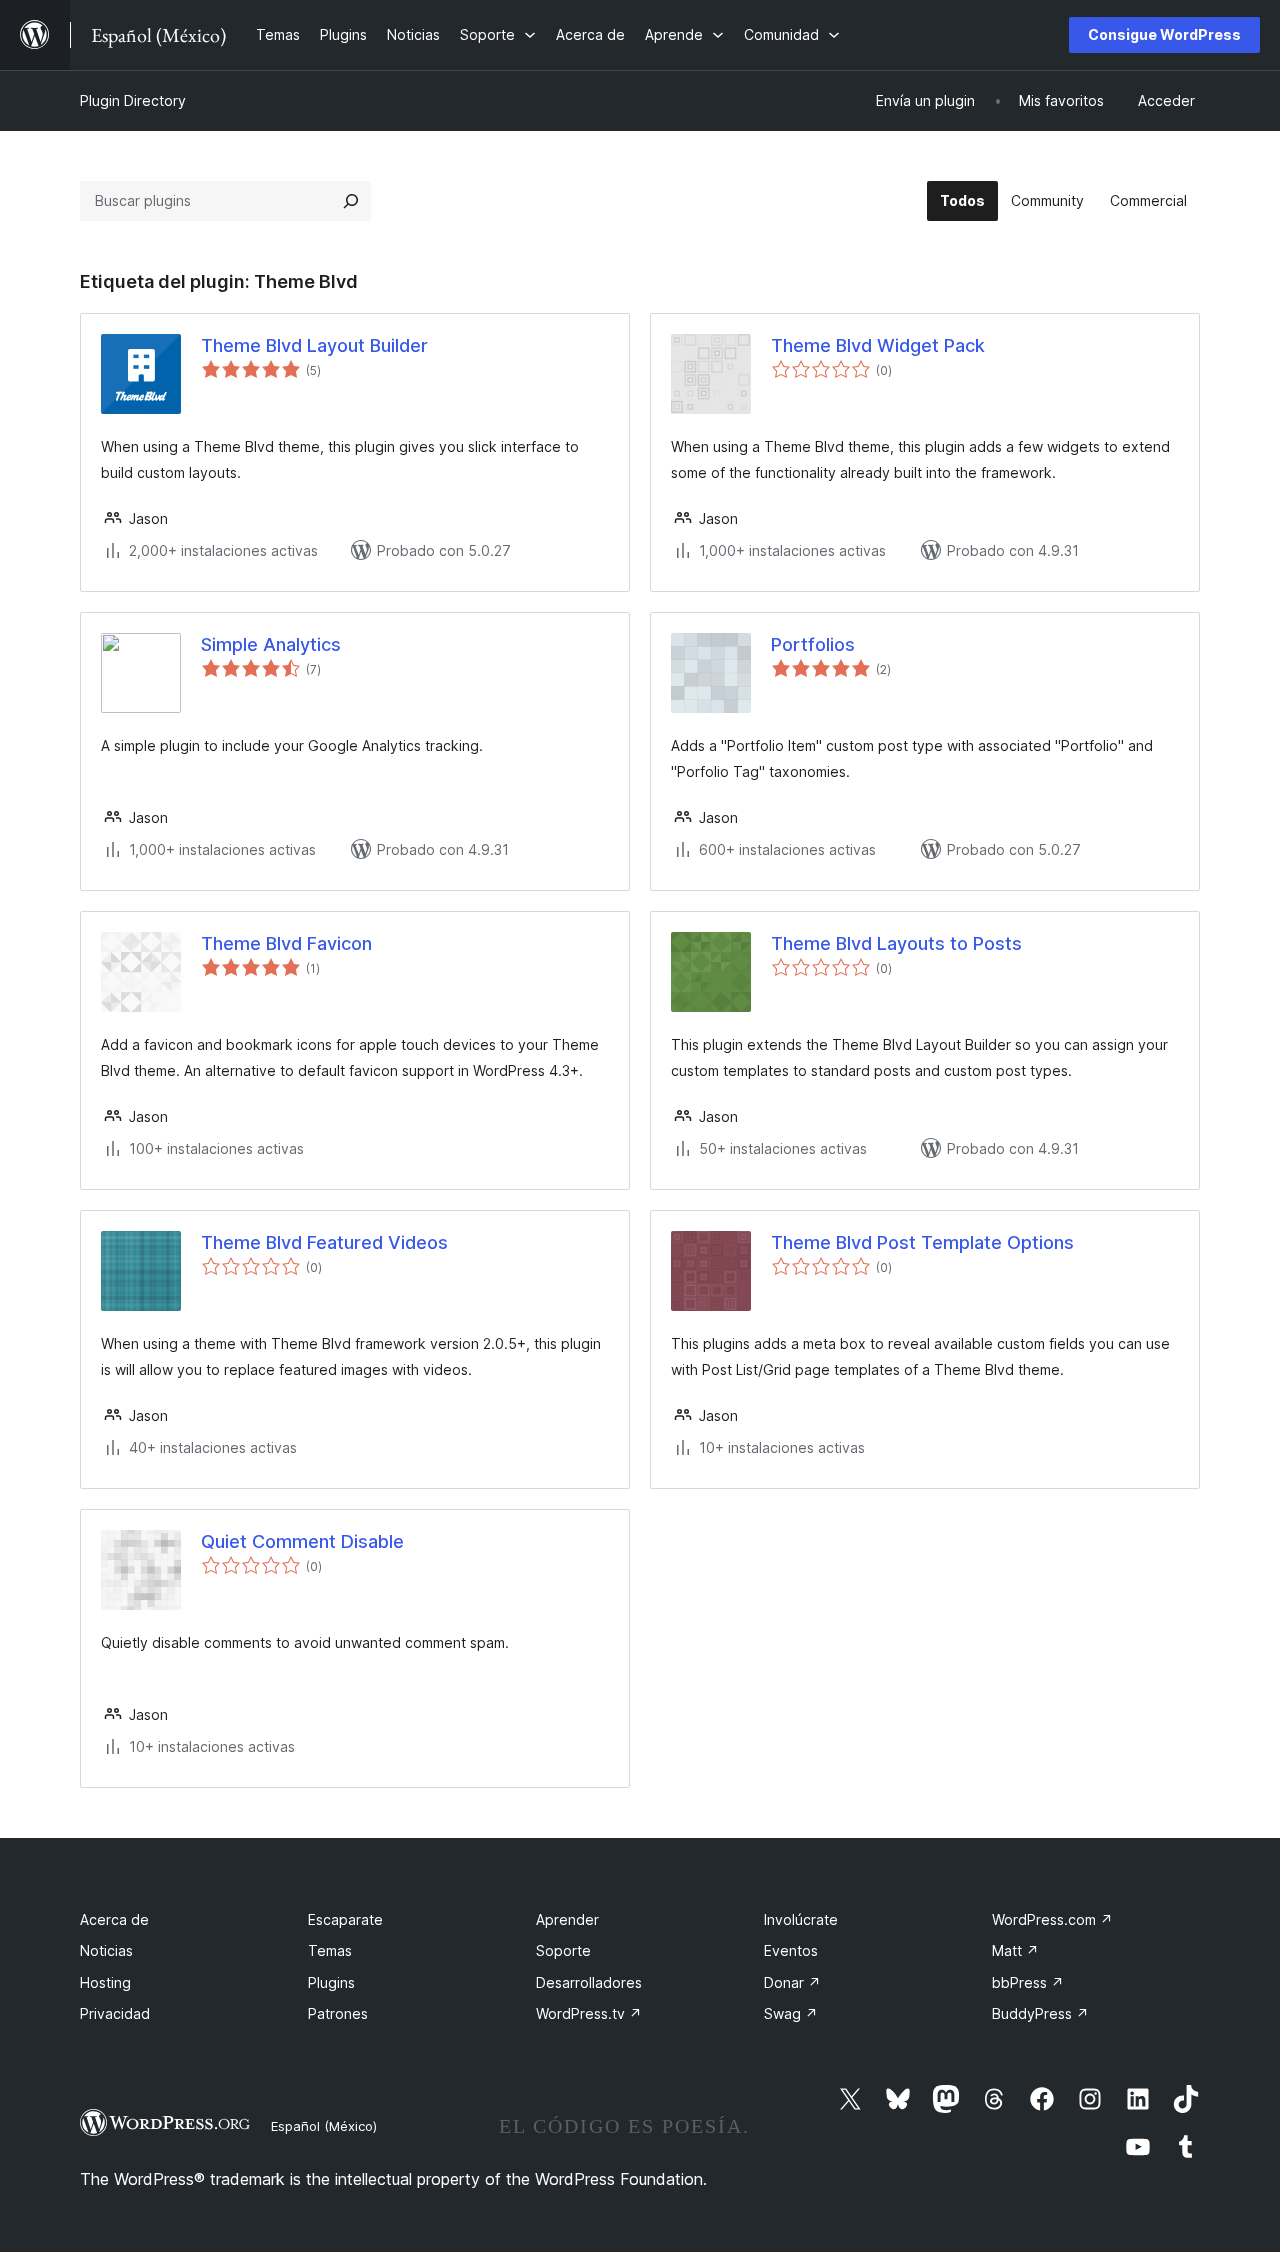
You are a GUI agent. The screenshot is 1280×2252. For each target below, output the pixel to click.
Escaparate (345, 1919)
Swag (791, 2013)
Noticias (106, 1950)
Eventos (791, 1950)
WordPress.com (1052, 1919)
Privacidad (115, 2013)
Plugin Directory (133, 100)
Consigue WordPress (1164, 34)
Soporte (563, 1950)
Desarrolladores (589, 1982)
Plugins (331, 1982)
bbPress (1028, 1982)
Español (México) (324, 2126)
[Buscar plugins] (351, 201)
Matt (1015, 1950)
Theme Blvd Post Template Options (922, 1242)
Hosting (105, 1982)
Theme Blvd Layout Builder (314, 345)
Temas (330, 1950)
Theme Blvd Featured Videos (324, 1242)
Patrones (338, 2013)
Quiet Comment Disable (302, 1541)
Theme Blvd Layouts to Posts (896, 943)
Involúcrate (801, 1919)
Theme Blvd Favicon (286, 943)
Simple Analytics (271, 644)
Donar (792, 1982)
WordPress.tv (589, 2013)
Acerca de (114, 1919)
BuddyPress (1040, 2013)
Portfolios (813, 644)
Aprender (567, 1919)
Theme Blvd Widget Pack (878, 345)
